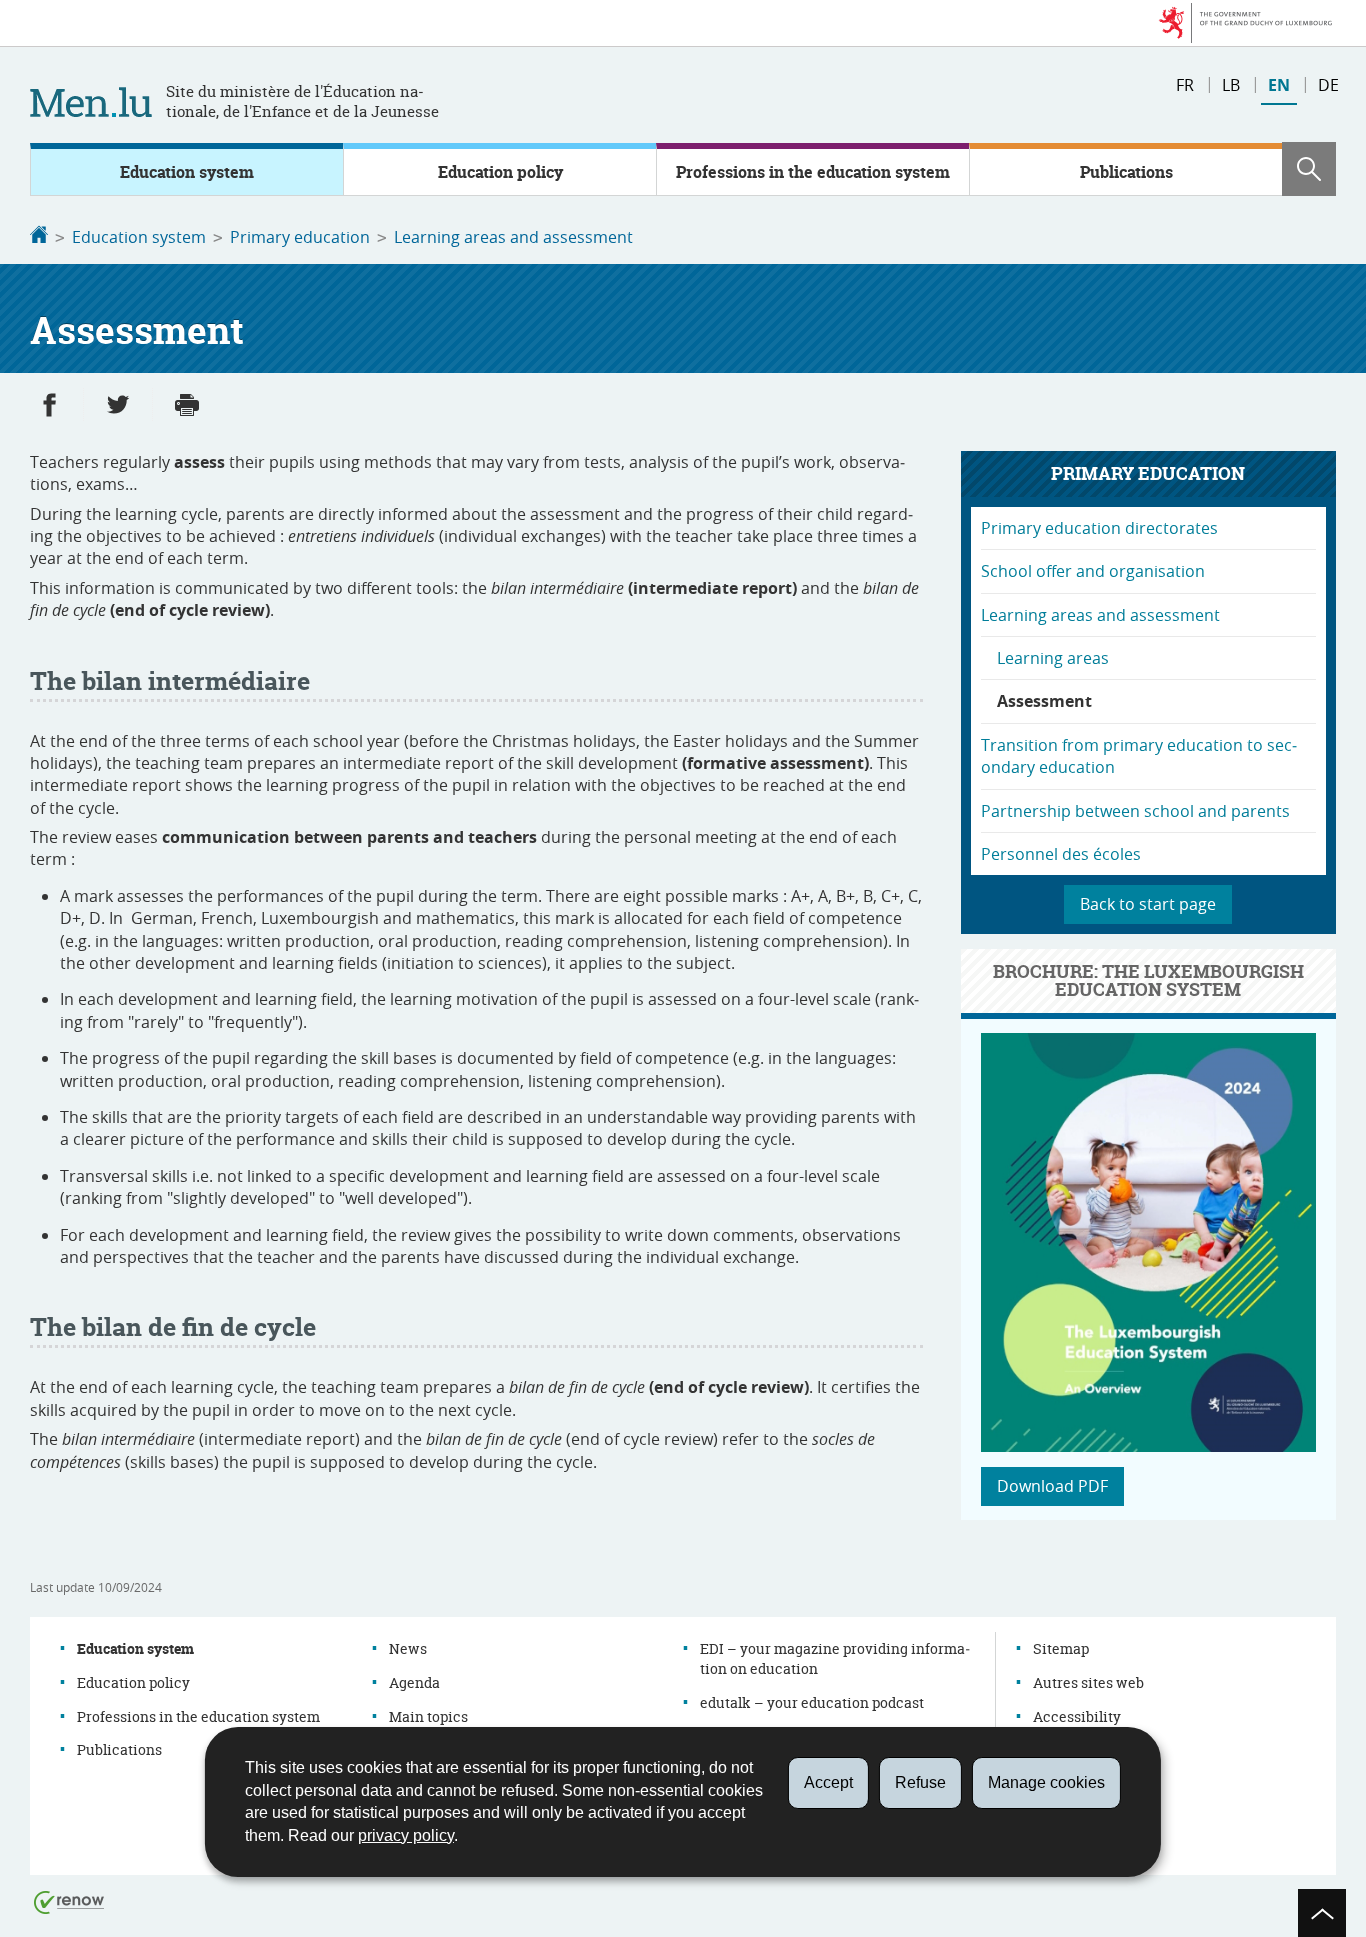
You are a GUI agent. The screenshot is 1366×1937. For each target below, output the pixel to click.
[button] (1309, 169)
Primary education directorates (1099, 528)
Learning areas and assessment (513, 237)
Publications (1126, 172)
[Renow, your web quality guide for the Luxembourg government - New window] (69, 1901)
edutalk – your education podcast (812, 1702)
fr (1185, 85)
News (408, 1648)
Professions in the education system (813, 172)
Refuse (920, 1782)
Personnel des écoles (1061, 854)
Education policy (500, 172)
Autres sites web (1088, 1682)
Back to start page (1148, 904)
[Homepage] (39, 237)
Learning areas (1053, 658)
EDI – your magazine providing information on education (835, 1658)
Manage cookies (1046, 1782)
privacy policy (406, 1835)
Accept (828, 1782)
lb (1231, 85)
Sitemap (1061, 1648)
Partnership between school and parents (1135, 811)
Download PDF (1052, 1486)
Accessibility (1077, 1716)
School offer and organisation (1093, 571)
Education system (187, 172)
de (1328, 85)
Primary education (300, 237)
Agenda (414, 1682)
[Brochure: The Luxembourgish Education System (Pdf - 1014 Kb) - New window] (1148, 1446)
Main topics (428, 1716)
